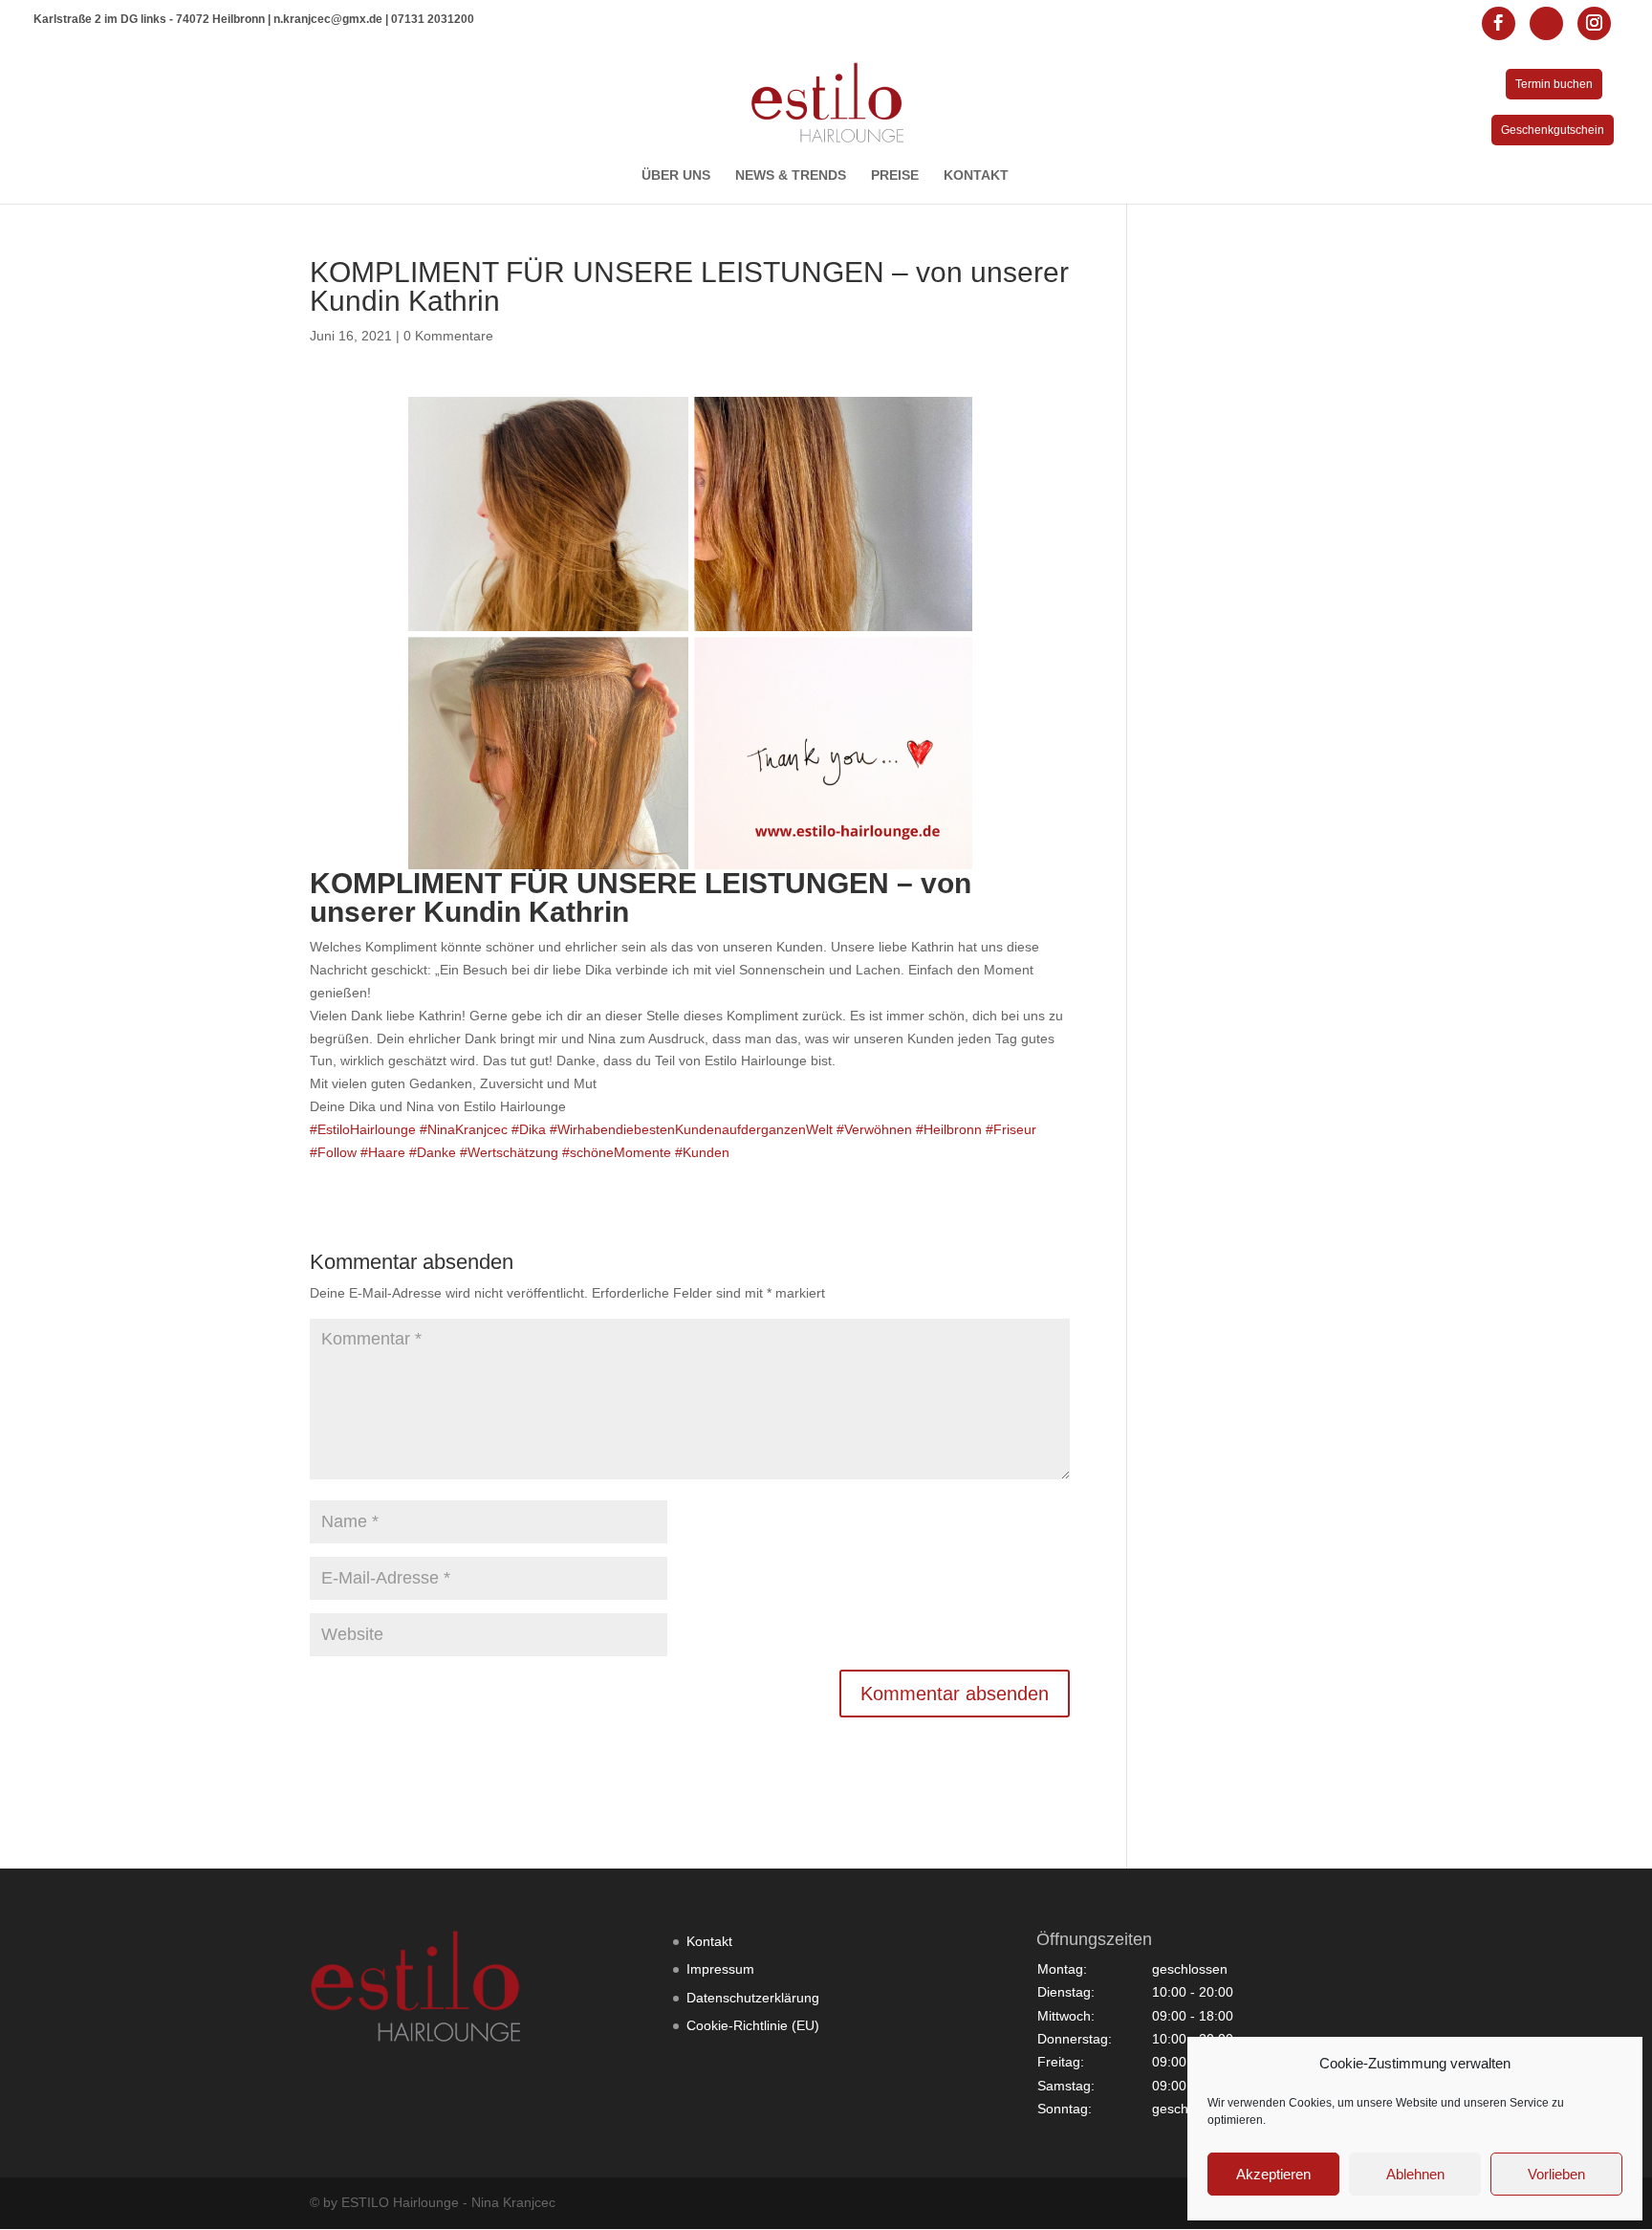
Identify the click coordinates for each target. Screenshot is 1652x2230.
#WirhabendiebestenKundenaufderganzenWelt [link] (691, 1129)
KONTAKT (976, 175)
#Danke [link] (433, 1152)
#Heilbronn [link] (949, 1129)
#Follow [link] (333, 1152)
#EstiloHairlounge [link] (363, 1129)
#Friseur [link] (1011, 1129)
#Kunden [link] (702, 1152)
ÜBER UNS (676, 175)
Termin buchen (1554, 84)
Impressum (720, 1969)
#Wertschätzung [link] (509, 1152)
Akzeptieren (1273, 2174)
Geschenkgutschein (1553, 130)
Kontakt (709, 1941)
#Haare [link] (383, 1152)
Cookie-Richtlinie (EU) (753, 2025)
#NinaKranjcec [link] (464, 1129)
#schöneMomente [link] (617, 1152)
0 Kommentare (448, 336)
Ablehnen (1415, 2174)
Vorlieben (1556, 2174)
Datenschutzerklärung (753, 1998)
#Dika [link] (529, 1129)
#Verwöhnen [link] (874, 1129)
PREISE (895, 175)
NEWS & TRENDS (791, 175)
